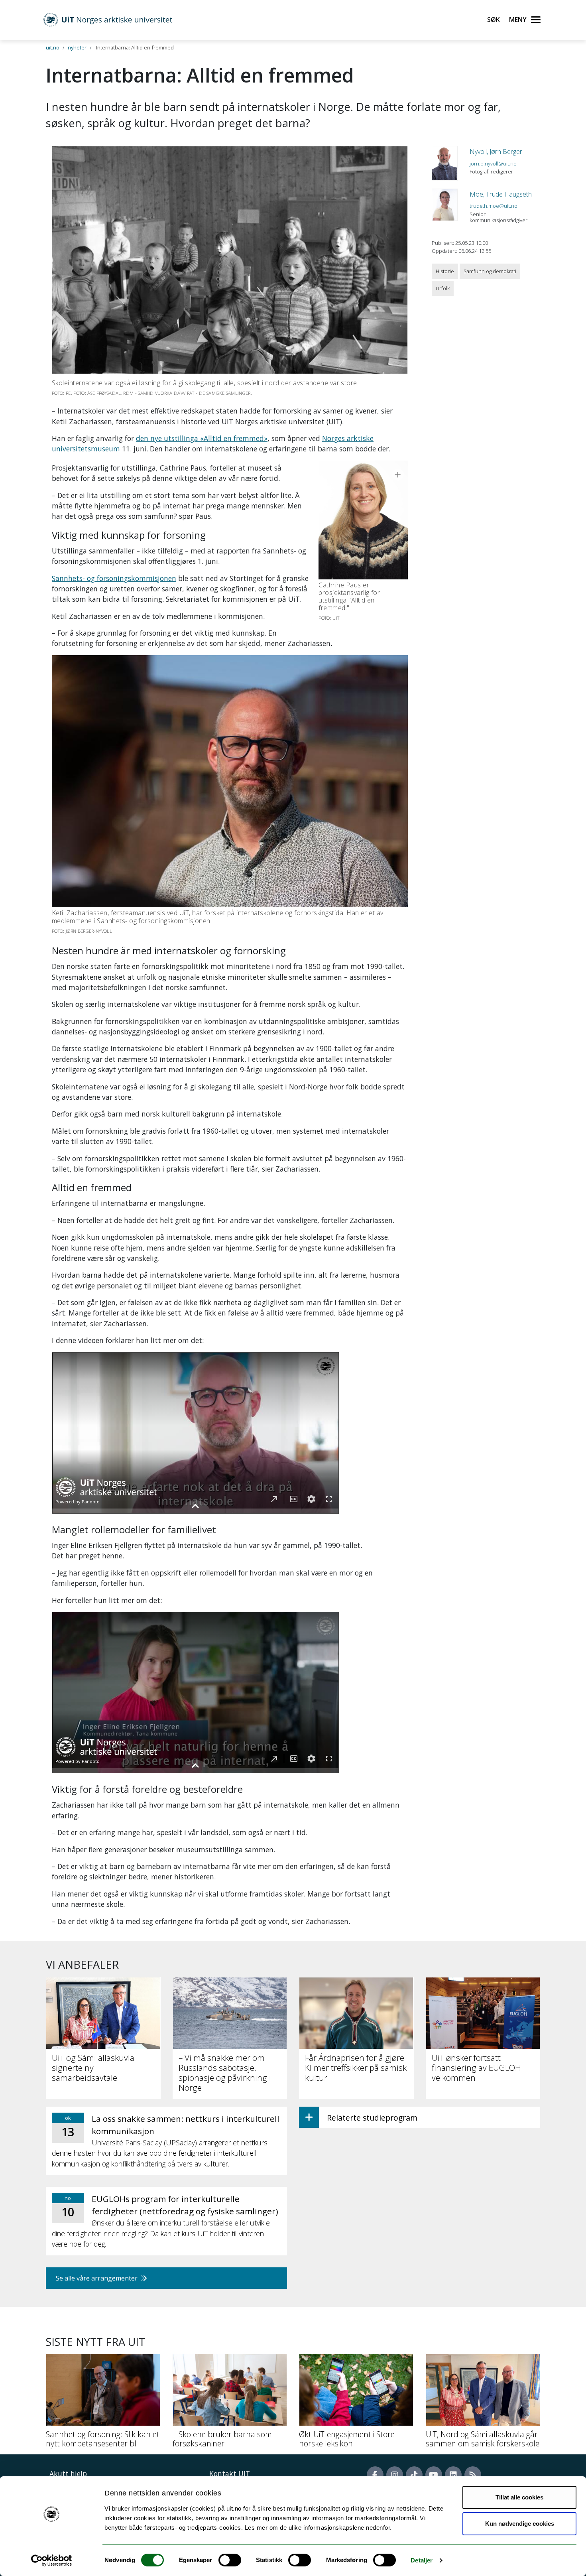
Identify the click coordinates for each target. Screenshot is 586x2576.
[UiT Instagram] (395, 2475)
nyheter (77, 47)
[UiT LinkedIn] (453, 2475)
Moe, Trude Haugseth (501, 194)
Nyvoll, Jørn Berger (496, 152)
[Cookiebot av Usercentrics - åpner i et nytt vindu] (52, 2560)
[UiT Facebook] (375, 2475)
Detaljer (422, 2560)
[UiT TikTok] (414, 2475)
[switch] (230, 2560)
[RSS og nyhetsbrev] (473, 2475)
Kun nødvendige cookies (520, 2524)
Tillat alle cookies (519, 2497)
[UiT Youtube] (434, 2475)
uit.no (53, 47)
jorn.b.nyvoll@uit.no (493, 163)
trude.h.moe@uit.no (494, 206)
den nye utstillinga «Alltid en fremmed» (202, 438)
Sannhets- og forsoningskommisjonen (114, 578)
